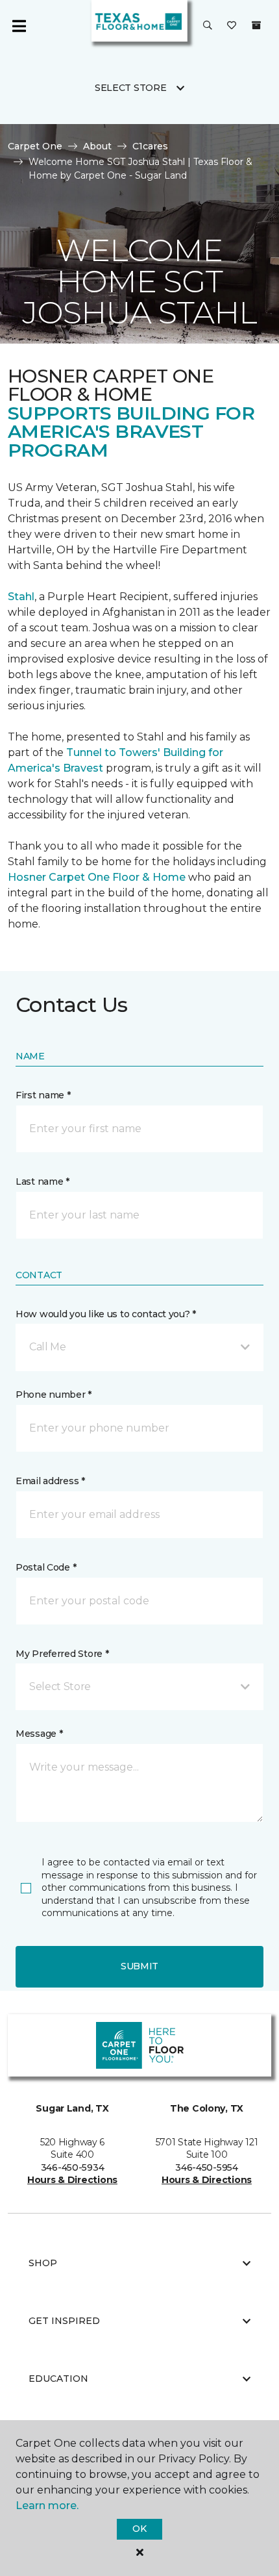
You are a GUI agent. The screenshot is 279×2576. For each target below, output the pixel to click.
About (97, 146)
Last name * (42, 1181)
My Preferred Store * (62, 1654)
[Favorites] (232, 26)
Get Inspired (64, 2321)
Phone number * (54, 1395)
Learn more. (47, 2506)
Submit (139, 1966)
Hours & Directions (72, 2180)
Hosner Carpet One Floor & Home (97, 877)
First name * (43, 1095)
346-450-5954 (207, 2167)
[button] (208, 26)
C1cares (150, 146)
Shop (43, 2263)
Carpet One (35, 146)
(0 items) (256, 25)
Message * (39, 1734)
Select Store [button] (131, 88)
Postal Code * (46, 1567)
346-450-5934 (73, 2167)
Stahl (21, 597)
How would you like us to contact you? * (106, 1314)
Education (58, 2379)
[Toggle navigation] (19, 26)
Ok (139, 2529)
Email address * (50, 1481)
